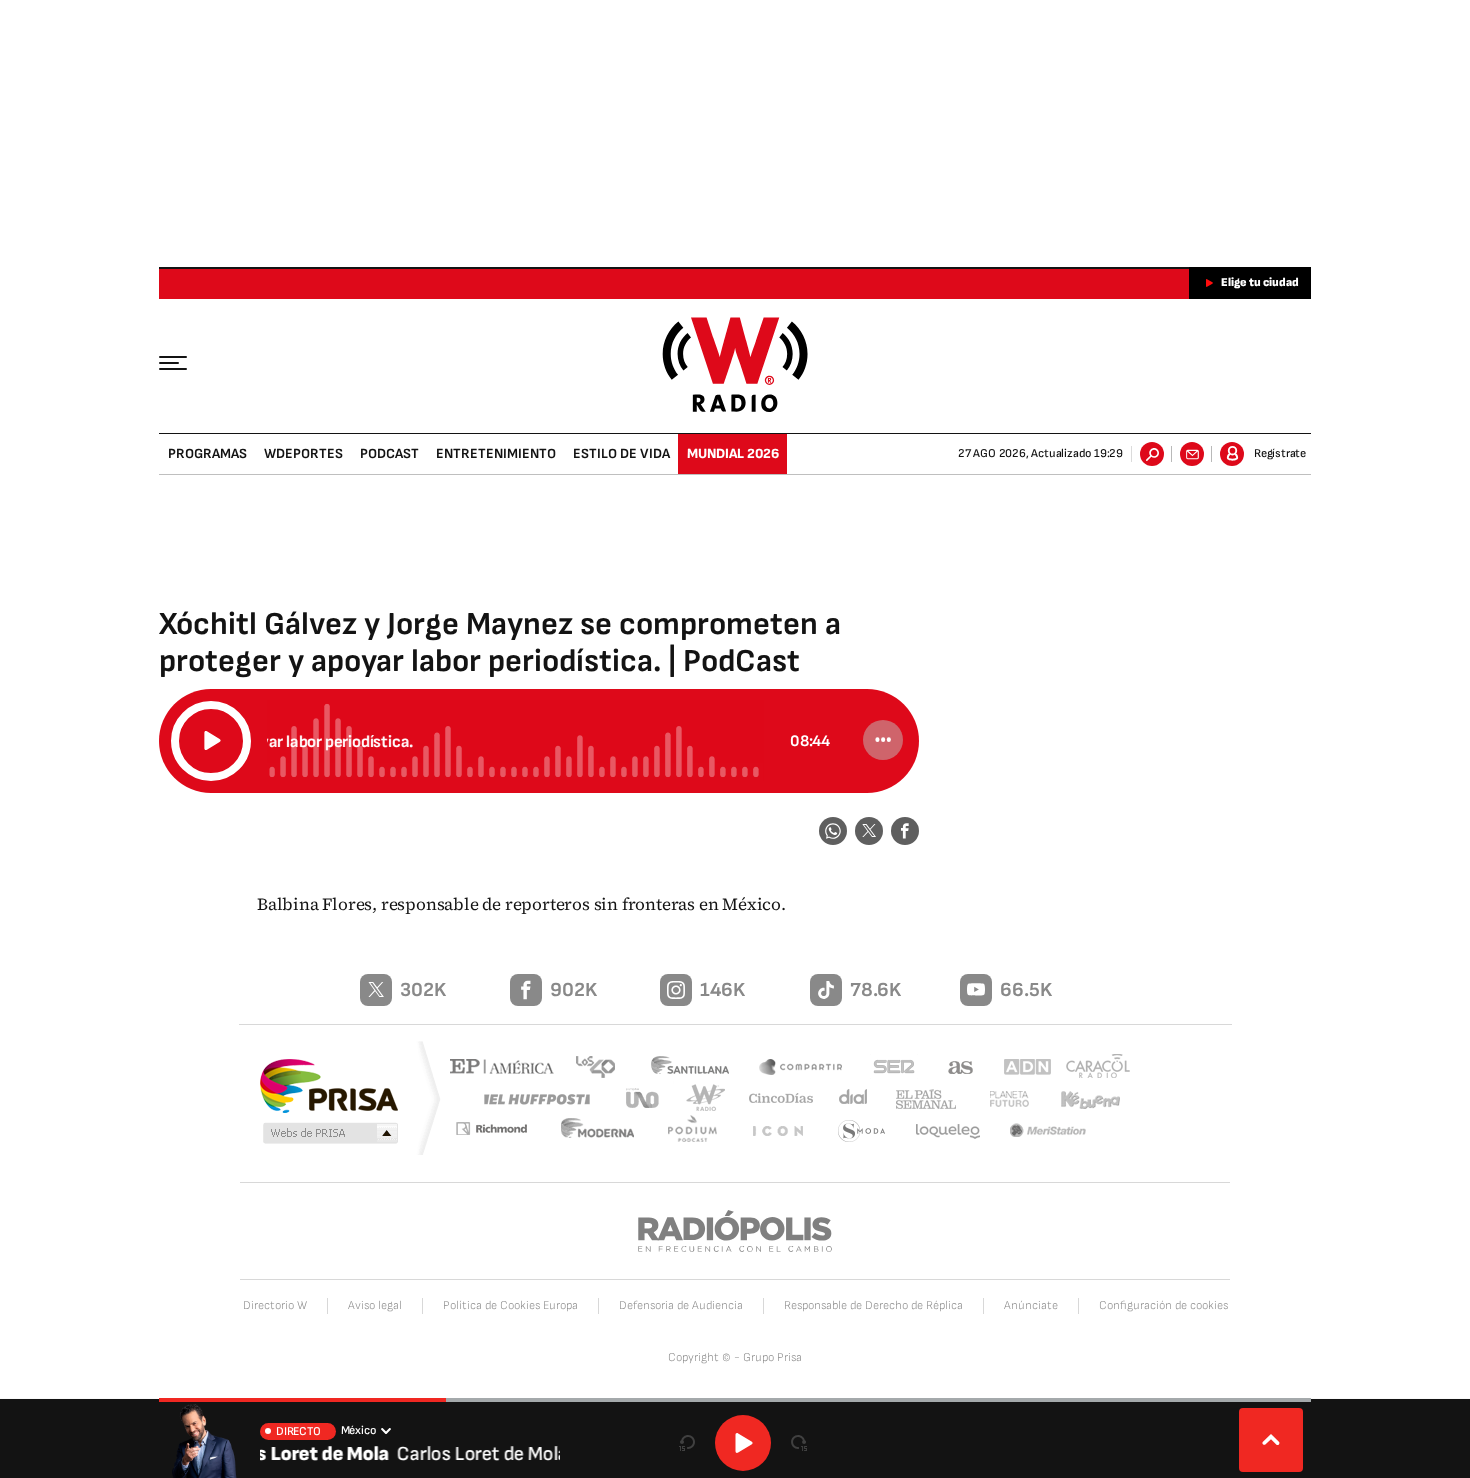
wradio (701, 1098)
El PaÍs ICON (782, 1131)
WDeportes (303, 453)
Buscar (1152, 454)
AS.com (951, 1068)
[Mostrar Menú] (187, 362)
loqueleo (949, 1131)
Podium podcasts (701, 1131)
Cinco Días (774, 1098)
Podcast (389, 453)
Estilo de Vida (621, 453)
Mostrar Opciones (883, 740)
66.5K (1026, 990)
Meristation (1050, 1131)
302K (423, 990)
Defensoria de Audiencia (681, 1305)
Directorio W (275, 1305)
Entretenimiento (496, 453)
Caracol (1091, 1068)
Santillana (696, 1068)
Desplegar (1271, 1440)
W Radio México (735, 364)
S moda (863, 1131)
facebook (905, 831)
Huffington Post (533, 1098)
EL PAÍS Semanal (918, 1100)
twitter (869, 831)
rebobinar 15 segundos (687, 1443)
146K (722, 990)
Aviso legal (375, 1305)
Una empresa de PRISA (329, 1084)
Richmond (504, 1131)
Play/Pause (211, 741)
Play (743, 1443)
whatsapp (833, 831)
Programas (207, 453)
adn (1017, 1068)
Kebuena (1082, 1098)
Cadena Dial (846, 1098)
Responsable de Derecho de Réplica (873, 1305)
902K (573, 990)
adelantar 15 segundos (799, 1443)
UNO (644, 1098)
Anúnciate (1031, 1305)
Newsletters (1192, 454)
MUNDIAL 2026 (733, 453)
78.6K (875, 990)
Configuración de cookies (1163, 1305)
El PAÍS (506, 1068)
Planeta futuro (1000, 1098)
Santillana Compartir (802, 1068)
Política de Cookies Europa (510, 1305)
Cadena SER (888, 1068)
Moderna (610, 1131)
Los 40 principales (602, 1068)
